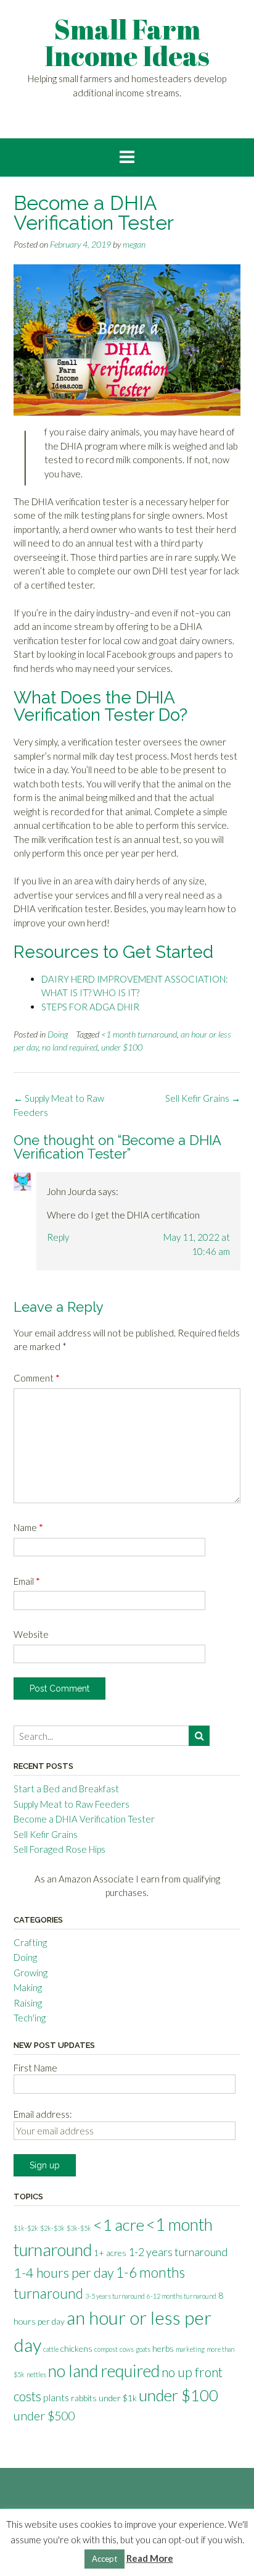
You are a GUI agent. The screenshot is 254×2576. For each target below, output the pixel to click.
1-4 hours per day (64, 2273)
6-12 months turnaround (182, 2296)
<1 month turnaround (139, 1034)
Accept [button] (104, 2559)
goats (143, 2349)
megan (134, 244)
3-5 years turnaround (115, 2296)
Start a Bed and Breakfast (66, 1789)
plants (56, 2397)
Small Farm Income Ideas (127, 42)
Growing (31, 1973)
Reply (58, 1237)
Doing (58, 1034)
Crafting (30, 1942)
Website (31, 1634)
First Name (35, 2068)
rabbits (84, 2398)
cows (127, 2349)
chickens (76, 2348)
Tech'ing (30, 2018)
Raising (28, 2003)
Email (27, 1581)
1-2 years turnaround (178, 2252)
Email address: (43, 2114)
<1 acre (119, 2225)
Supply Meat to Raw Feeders (72, 1804)
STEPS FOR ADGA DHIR (90, 1007)
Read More (150, 2558)
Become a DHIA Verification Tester (84, 1819)
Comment (37, 1378)
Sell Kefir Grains (203, 1098)
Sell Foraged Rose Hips (59, 1849)
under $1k (118, 2398)
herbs (163, 2348)
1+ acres (110, 2253)
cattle (51, 2349)
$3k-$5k (79, 2228)
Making (28, 1987)
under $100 (122, 1047)
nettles (36, 2374)
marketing (190, 2349)
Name (28, 1527)
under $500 (44, 2416)
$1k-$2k (26, 2228)
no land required (70, 1047)
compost (106, 2349)
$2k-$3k (52, 2228)
